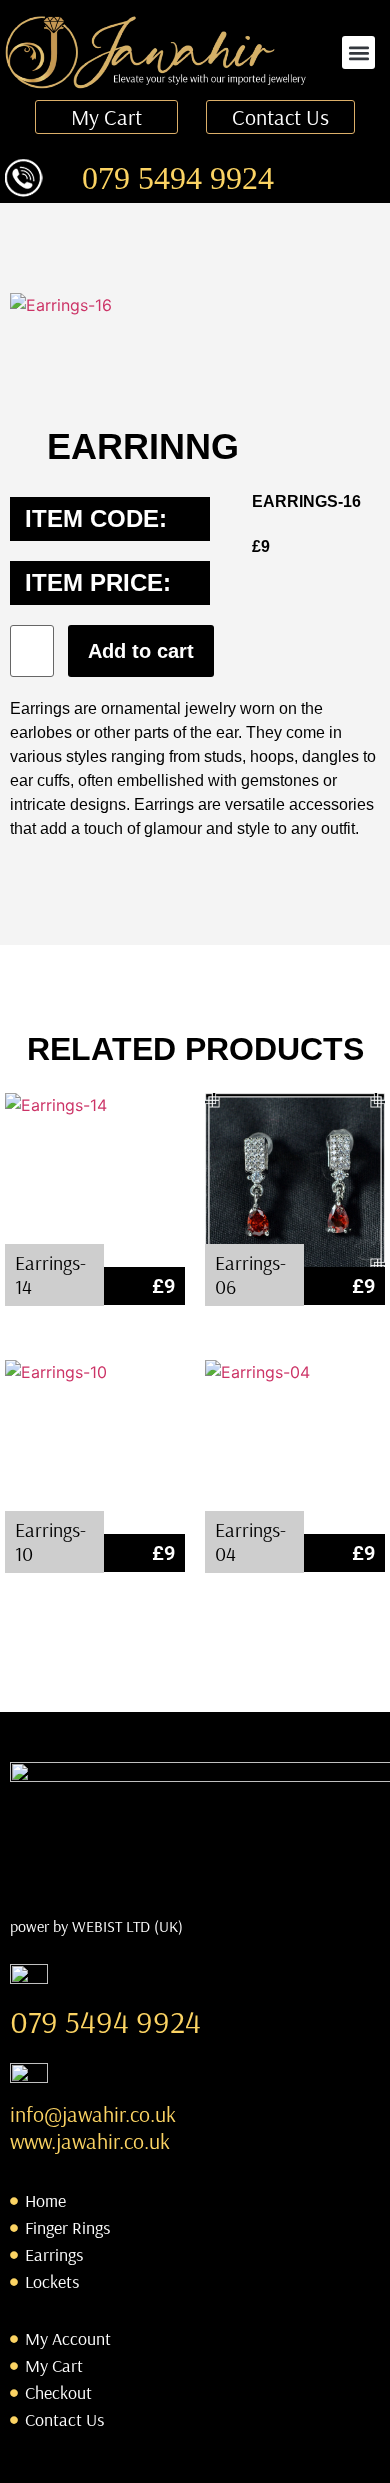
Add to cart (141, 651)
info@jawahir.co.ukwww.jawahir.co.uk (93, 2127)
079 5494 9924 (178, 178)
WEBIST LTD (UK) (127, 1926)
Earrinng (143, 446)
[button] (358, 52)
